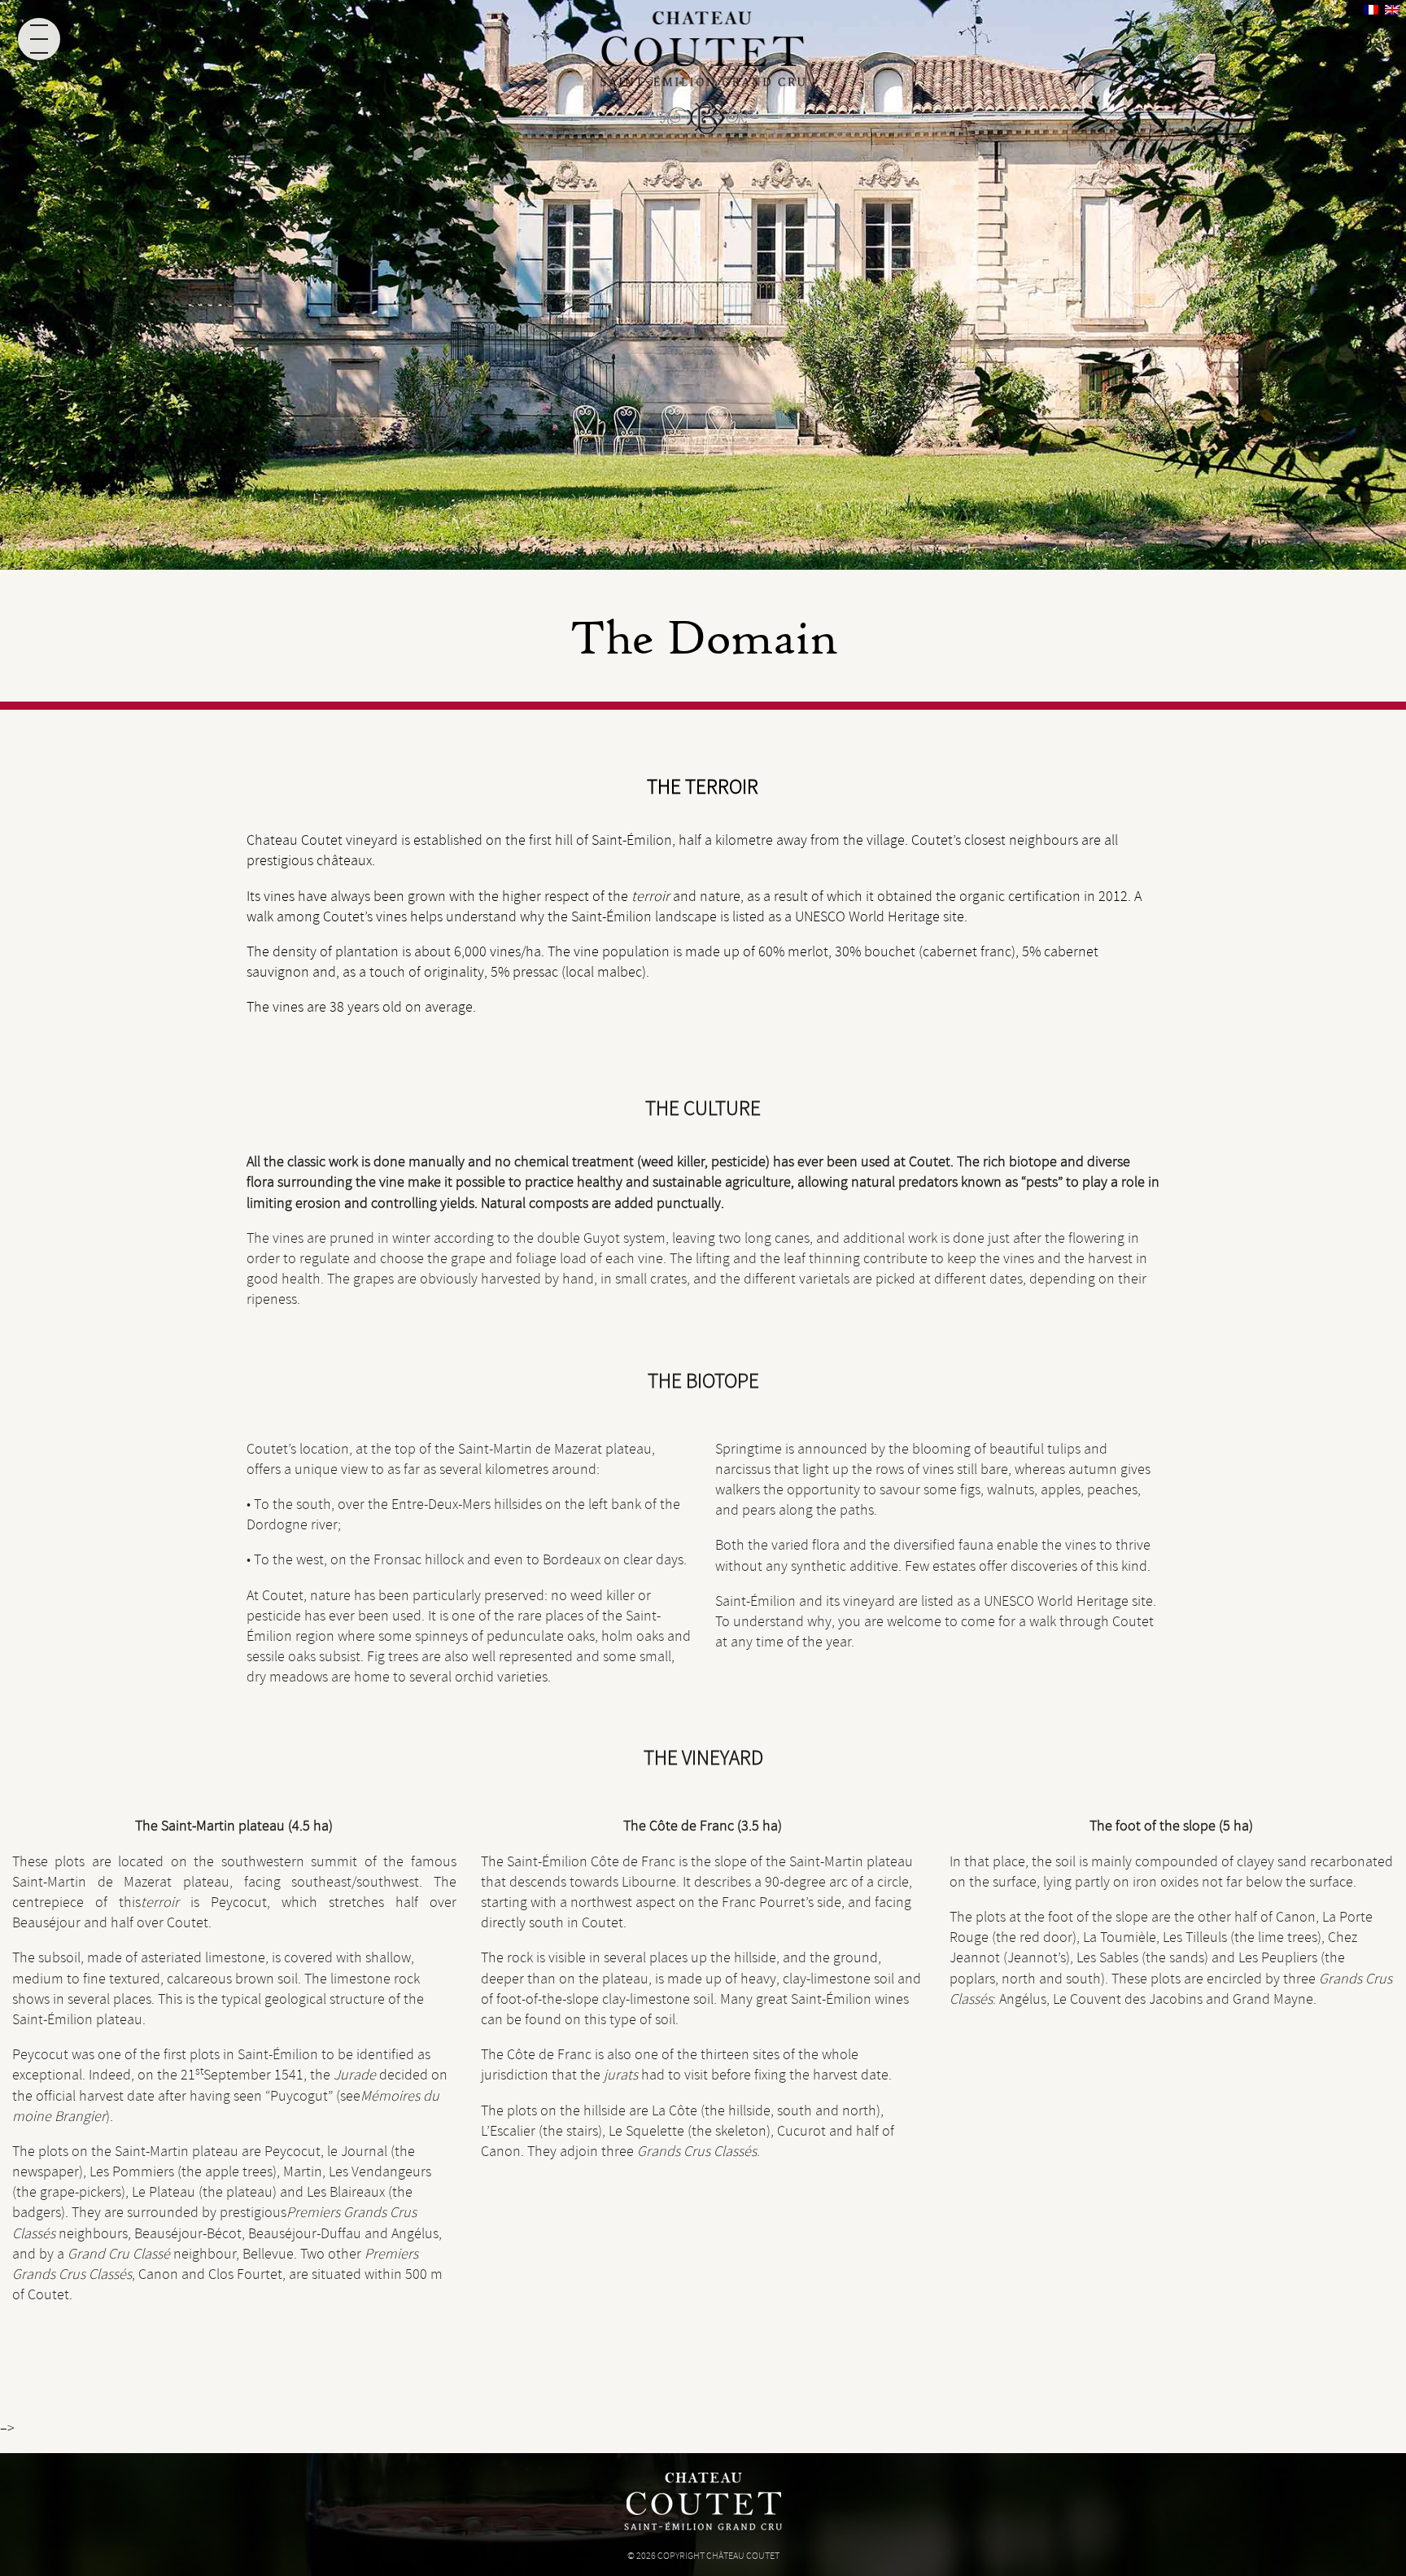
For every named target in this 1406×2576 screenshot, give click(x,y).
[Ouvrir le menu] (39, 39)
